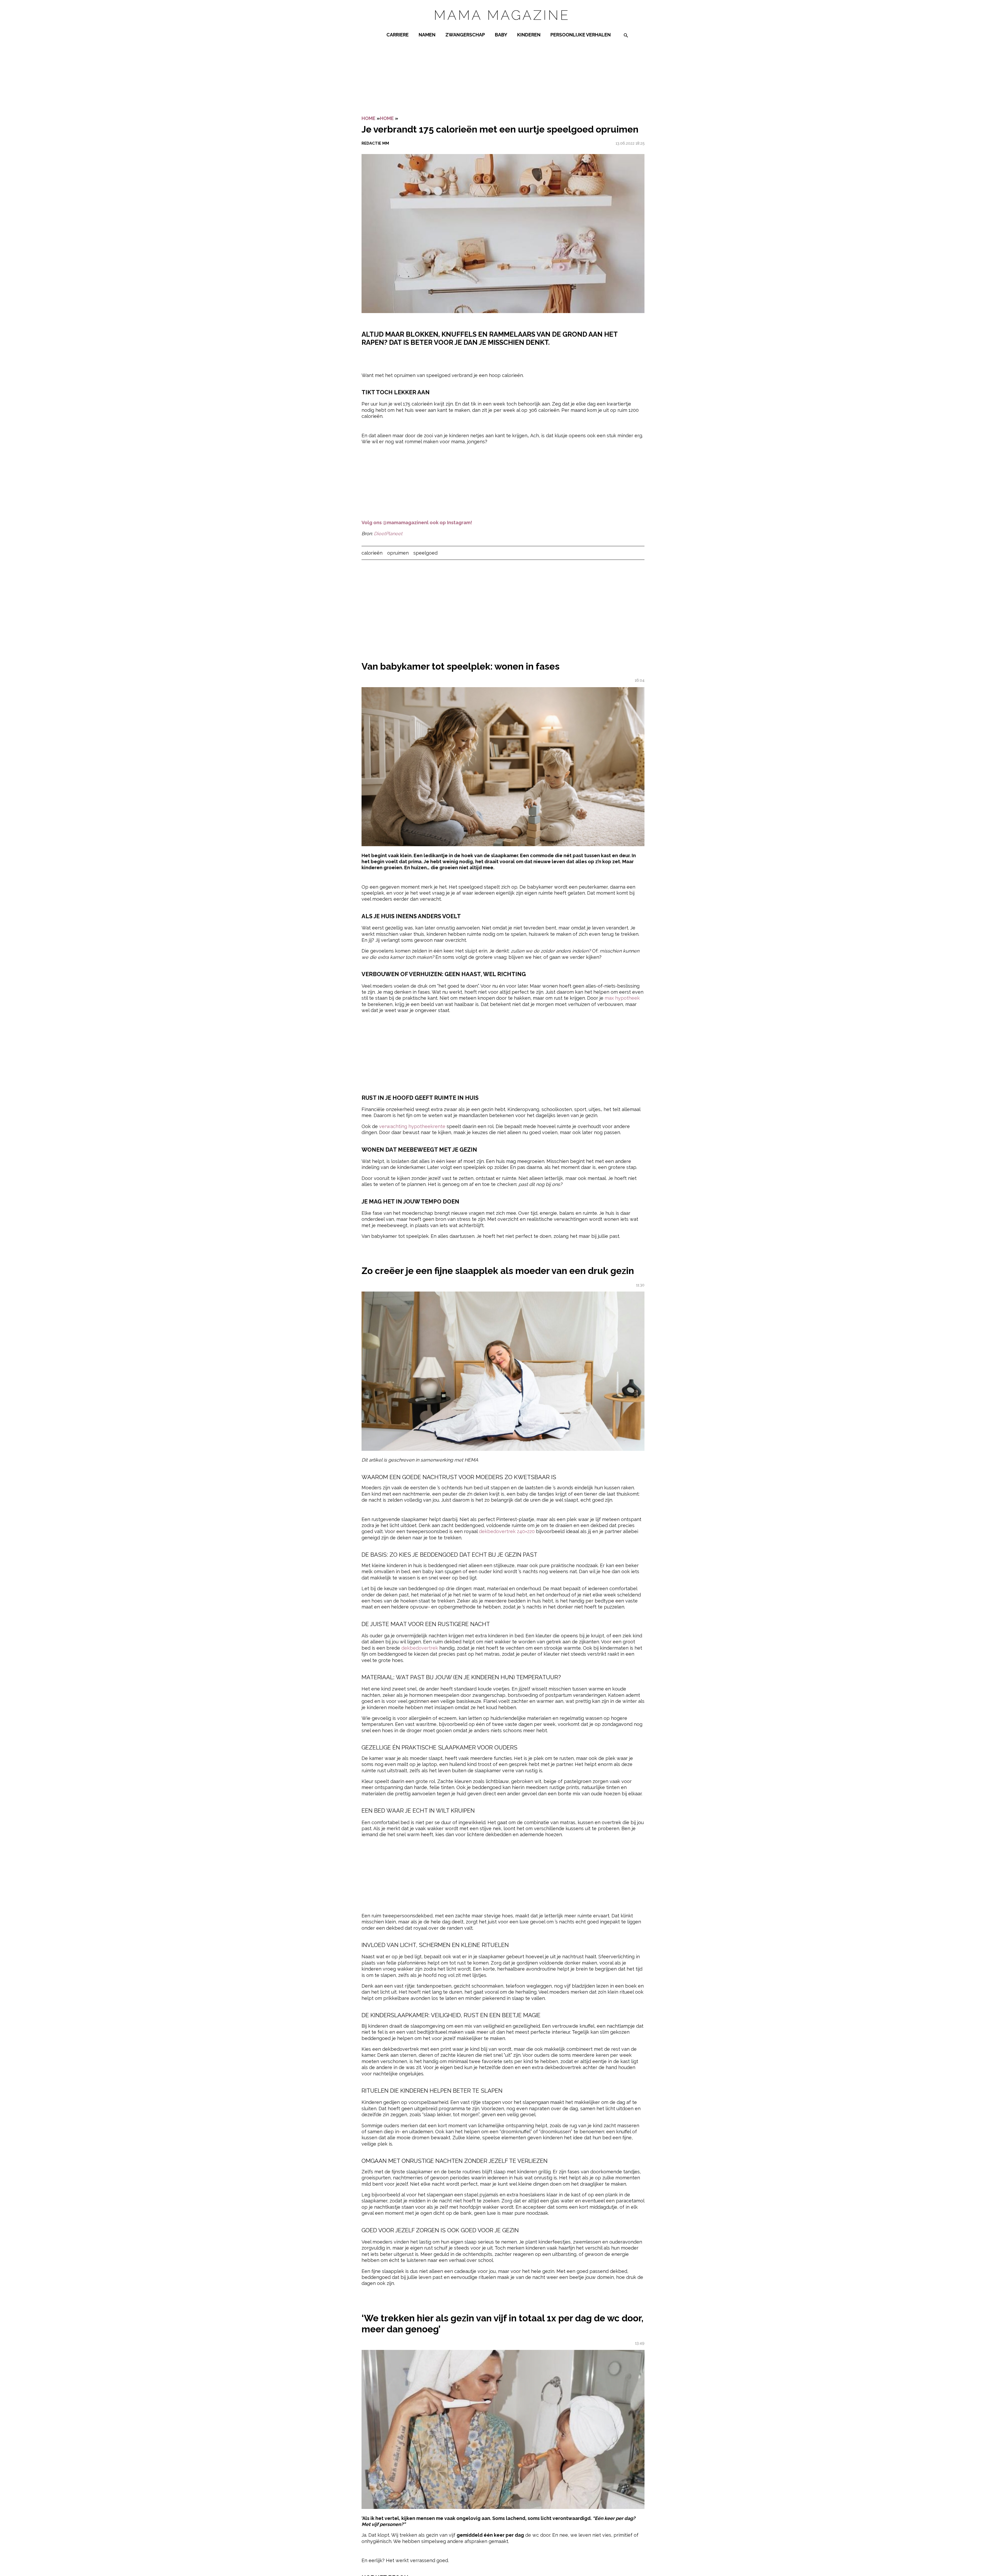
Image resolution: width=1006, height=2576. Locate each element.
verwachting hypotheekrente (412, 1126)
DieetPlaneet (388, 534)
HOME (387, 118)
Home (368, 118)
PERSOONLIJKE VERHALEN (581, 35)
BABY (501, 35)
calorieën (372, 553)
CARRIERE (398, 35)
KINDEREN (529, 35)
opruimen (398, 553)
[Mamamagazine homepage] (503, 25)
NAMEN (427, 35)
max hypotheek (622, 998)
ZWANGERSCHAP (465, 35)
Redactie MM (375, 143)
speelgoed (425, 553)
